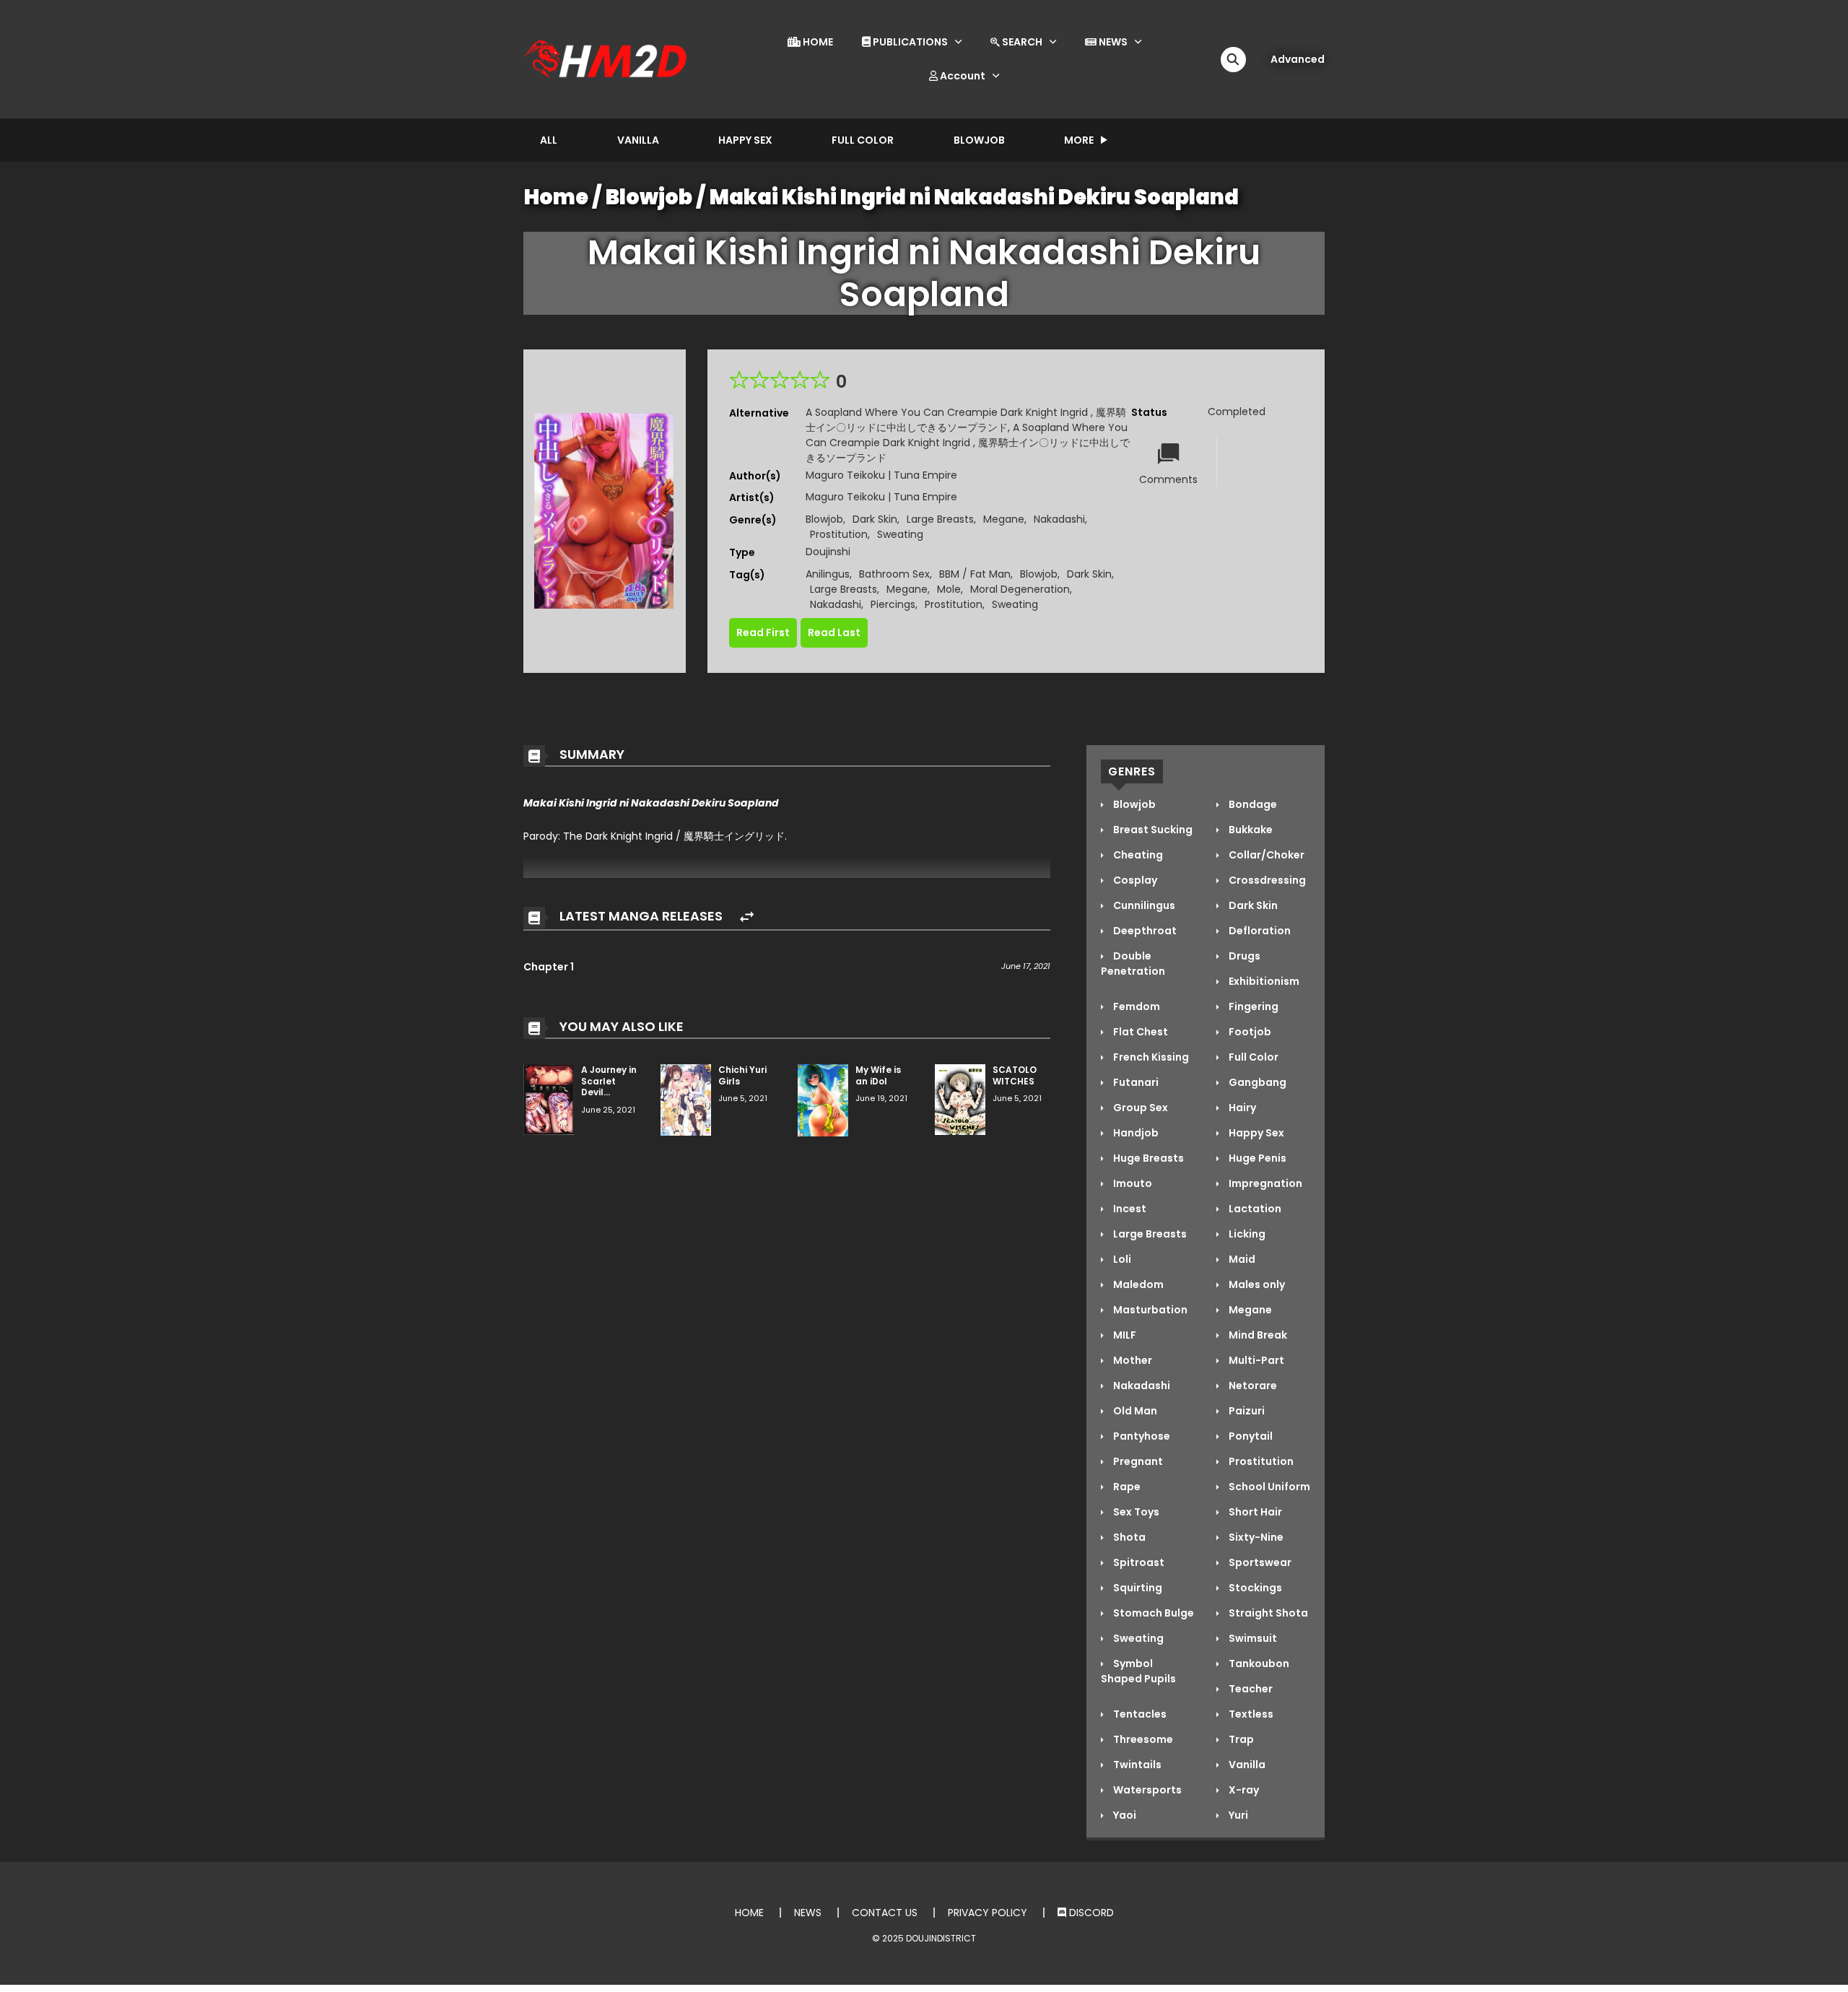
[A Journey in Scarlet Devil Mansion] (549, 1099)
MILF (1124, 1335)
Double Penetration (1133, 964)
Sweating (900, 534)
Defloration (1259, 931)
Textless (1250, 1714)
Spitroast (1138, 1562)
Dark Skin (875, 519)
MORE (1079, 140)
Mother (1132, 1360)
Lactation (1254, 1209)
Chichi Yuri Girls (742, 1075)
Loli (1121, 1259)
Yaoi (1124, 1815)
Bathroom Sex (894, 574)
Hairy (1241, 1108)
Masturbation (1149, 1310)
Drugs (1243, 956)
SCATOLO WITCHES (1015, 1075)
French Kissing (1150, 1057)
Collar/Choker (1265, 855)
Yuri (1237, 1815)
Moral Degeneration (1020, 589)
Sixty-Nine (1255, 1537)
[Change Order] (747, 917)
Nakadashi (1059, 519)
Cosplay (1134, 880)
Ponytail (1250, 1436)
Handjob (1135, 1133)
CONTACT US (885, 1913)
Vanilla (638, 140)
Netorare (1252, 1386)
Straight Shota (1267, 1613)
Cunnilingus (1143, 905)
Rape (1126, 1487)
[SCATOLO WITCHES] (960, 1099)
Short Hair (1254, 1512)
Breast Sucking (1152, 830)
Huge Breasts (1147, 1158)
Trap (1240, 1739)
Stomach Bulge (1152, 1613)
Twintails (1136, 1765)
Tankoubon (1258, 1663)
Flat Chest (1139, 1032)
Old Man (1134, 1411)
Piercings (893, 604)
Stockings (1254, 1588)
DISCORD (1090, 1913)
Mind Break (1257, 1335)
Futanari (1135, 1082)
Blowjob (979, 140)
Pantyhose (1141, 1436)
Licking (1246, 1234)
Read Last (834, 632)
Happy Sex (745, 140)
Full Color (863, 140)
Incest (1129, 1209)
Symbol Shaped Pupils (1138, 1671)
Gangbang (1256, 1082)
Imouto (1132, 1183)
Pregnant (1137, 1461)
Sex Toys (1135, 1512)
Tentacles (1139, 1714)
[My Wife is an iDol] (823, 1100)
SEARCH (1021, 42)
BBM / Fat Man (975, 574)
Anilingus (828, 574)
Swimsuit (1252, 1638)
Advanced (1298, 59)
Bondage (1252, 804)
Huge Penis (1256, 1158)
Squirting (1137, 1588)
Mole (949, 589)
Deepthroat (1144, 931)
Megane (1004, 519)
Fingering (1252, 1006)
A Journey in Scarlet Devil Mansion (609, 1087)
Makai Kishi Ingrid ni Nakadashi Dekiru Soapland (974, 197)
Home (556, 197)
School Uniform (1268, 1487)
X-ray (1243, 1790)
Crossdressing (1266, 880)
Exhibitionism (1263, 981)
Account (962, 76)
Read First (763, 632)
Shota (1128, 1537)
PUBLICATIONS (909, 42)
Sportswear (1259, 1562)
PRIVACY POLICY (988, 1913)
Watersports (1146, 1790)
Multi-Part (1255, 1360)
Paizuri (1246, 1411)
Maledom (1137, 1284)
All (549, 140)
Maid (1241, 1259)
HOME (817, 42)
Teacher (1250, 1689)
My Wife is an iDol (878, 1075)
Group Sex (1139, 1108)
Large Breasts (940, 519)
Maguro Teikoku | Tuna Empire (881, 475)
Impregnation (1264, 1183)
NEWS (1112, 42)
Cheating (1137, 855)
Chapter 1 (549, 967)
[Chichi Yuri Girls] (686, 1099)
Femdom (1136, 1006)
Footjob (1249, 1032)
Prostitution (839, 534)
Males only (1256, 1284)
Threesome (1142, 1739)
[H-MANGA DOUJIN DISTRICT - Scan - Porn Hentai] (607, 58)
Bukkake (1250, 830)
